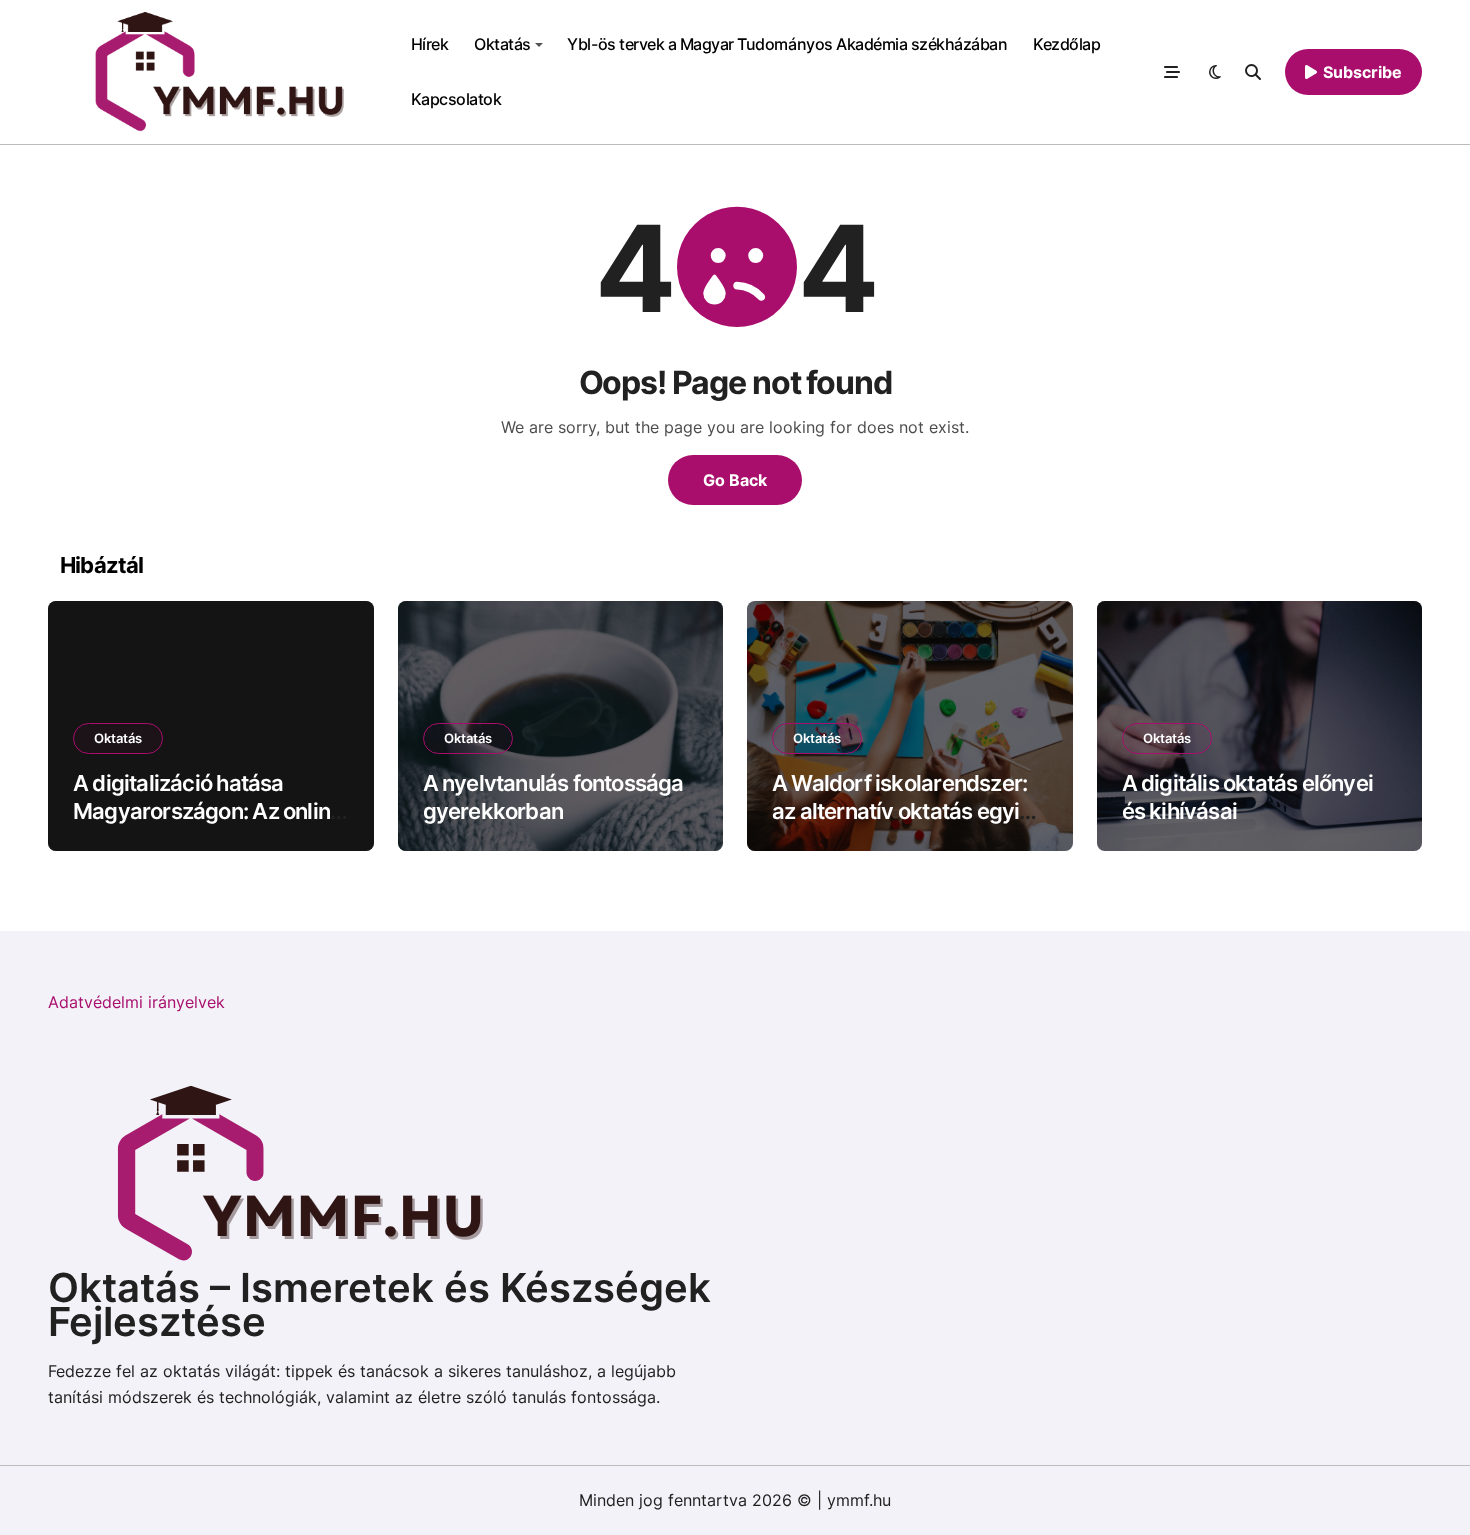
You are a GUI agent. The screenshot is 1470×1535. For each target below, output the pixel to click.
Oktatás (502, 44)
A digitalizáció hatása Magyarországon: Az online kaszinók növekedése (207, 811)
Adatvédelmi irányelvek (136, 1002)
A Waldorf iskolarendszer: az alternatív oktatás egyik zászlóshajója (902, 811)
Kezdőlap (1066, 44)
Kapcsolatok (456, 99)
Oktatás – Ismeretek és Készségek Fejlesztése (379, 1304)
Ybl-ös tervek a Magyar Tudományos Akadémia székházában (787, 44)
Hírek (430, 44)
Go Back (735, 480)
